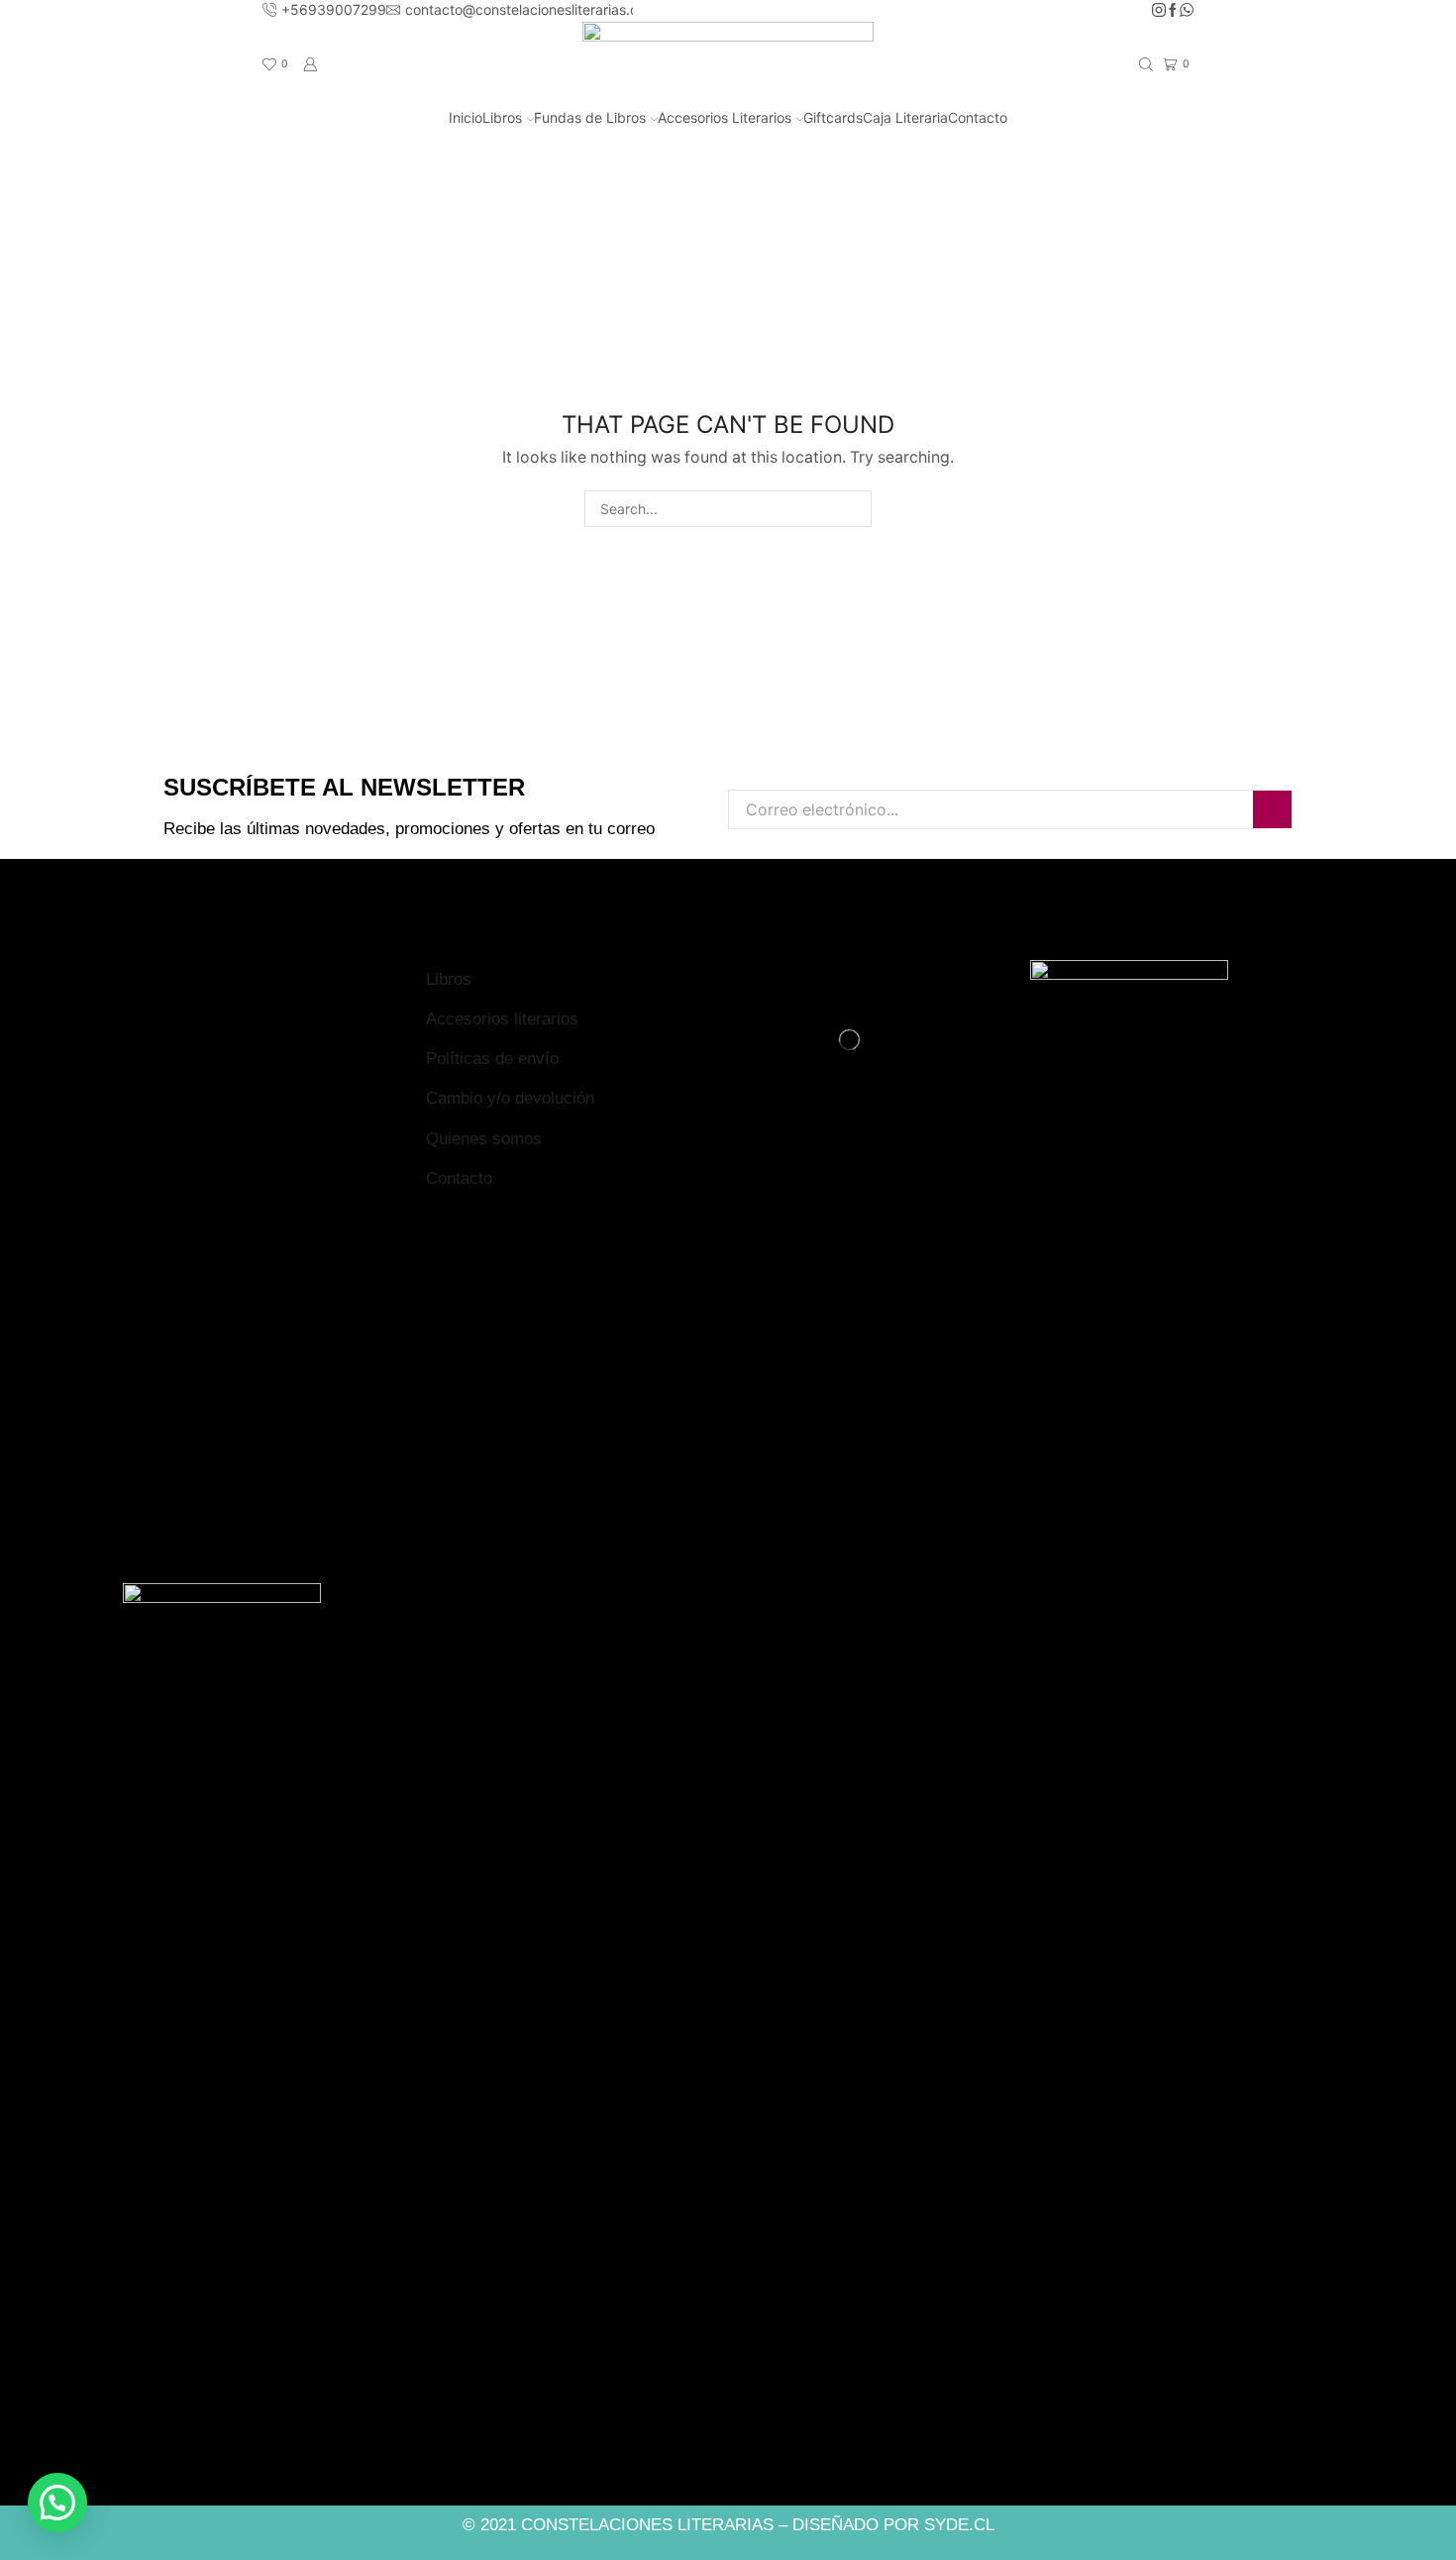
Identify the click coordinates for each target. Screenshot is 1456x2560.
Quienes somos (484, 1139)
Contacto (978, 117)
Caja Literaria (905, 117)
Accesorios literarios (502, 1019)
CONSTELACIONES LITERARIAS (647, 2525)
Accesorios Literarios (725, 117)
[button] (57, 2503)
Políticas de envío (492, 1059)
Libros (502, 117)
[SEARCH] (853, 509)
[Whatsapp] (1187, 11)
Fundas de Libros (590, 117)
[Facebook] (1173, 11)
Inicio (466, 117)
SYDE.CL (959, 2525)
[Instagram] (1159, 11)
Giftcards (833, 117)
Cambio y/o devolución (510, 1098)
